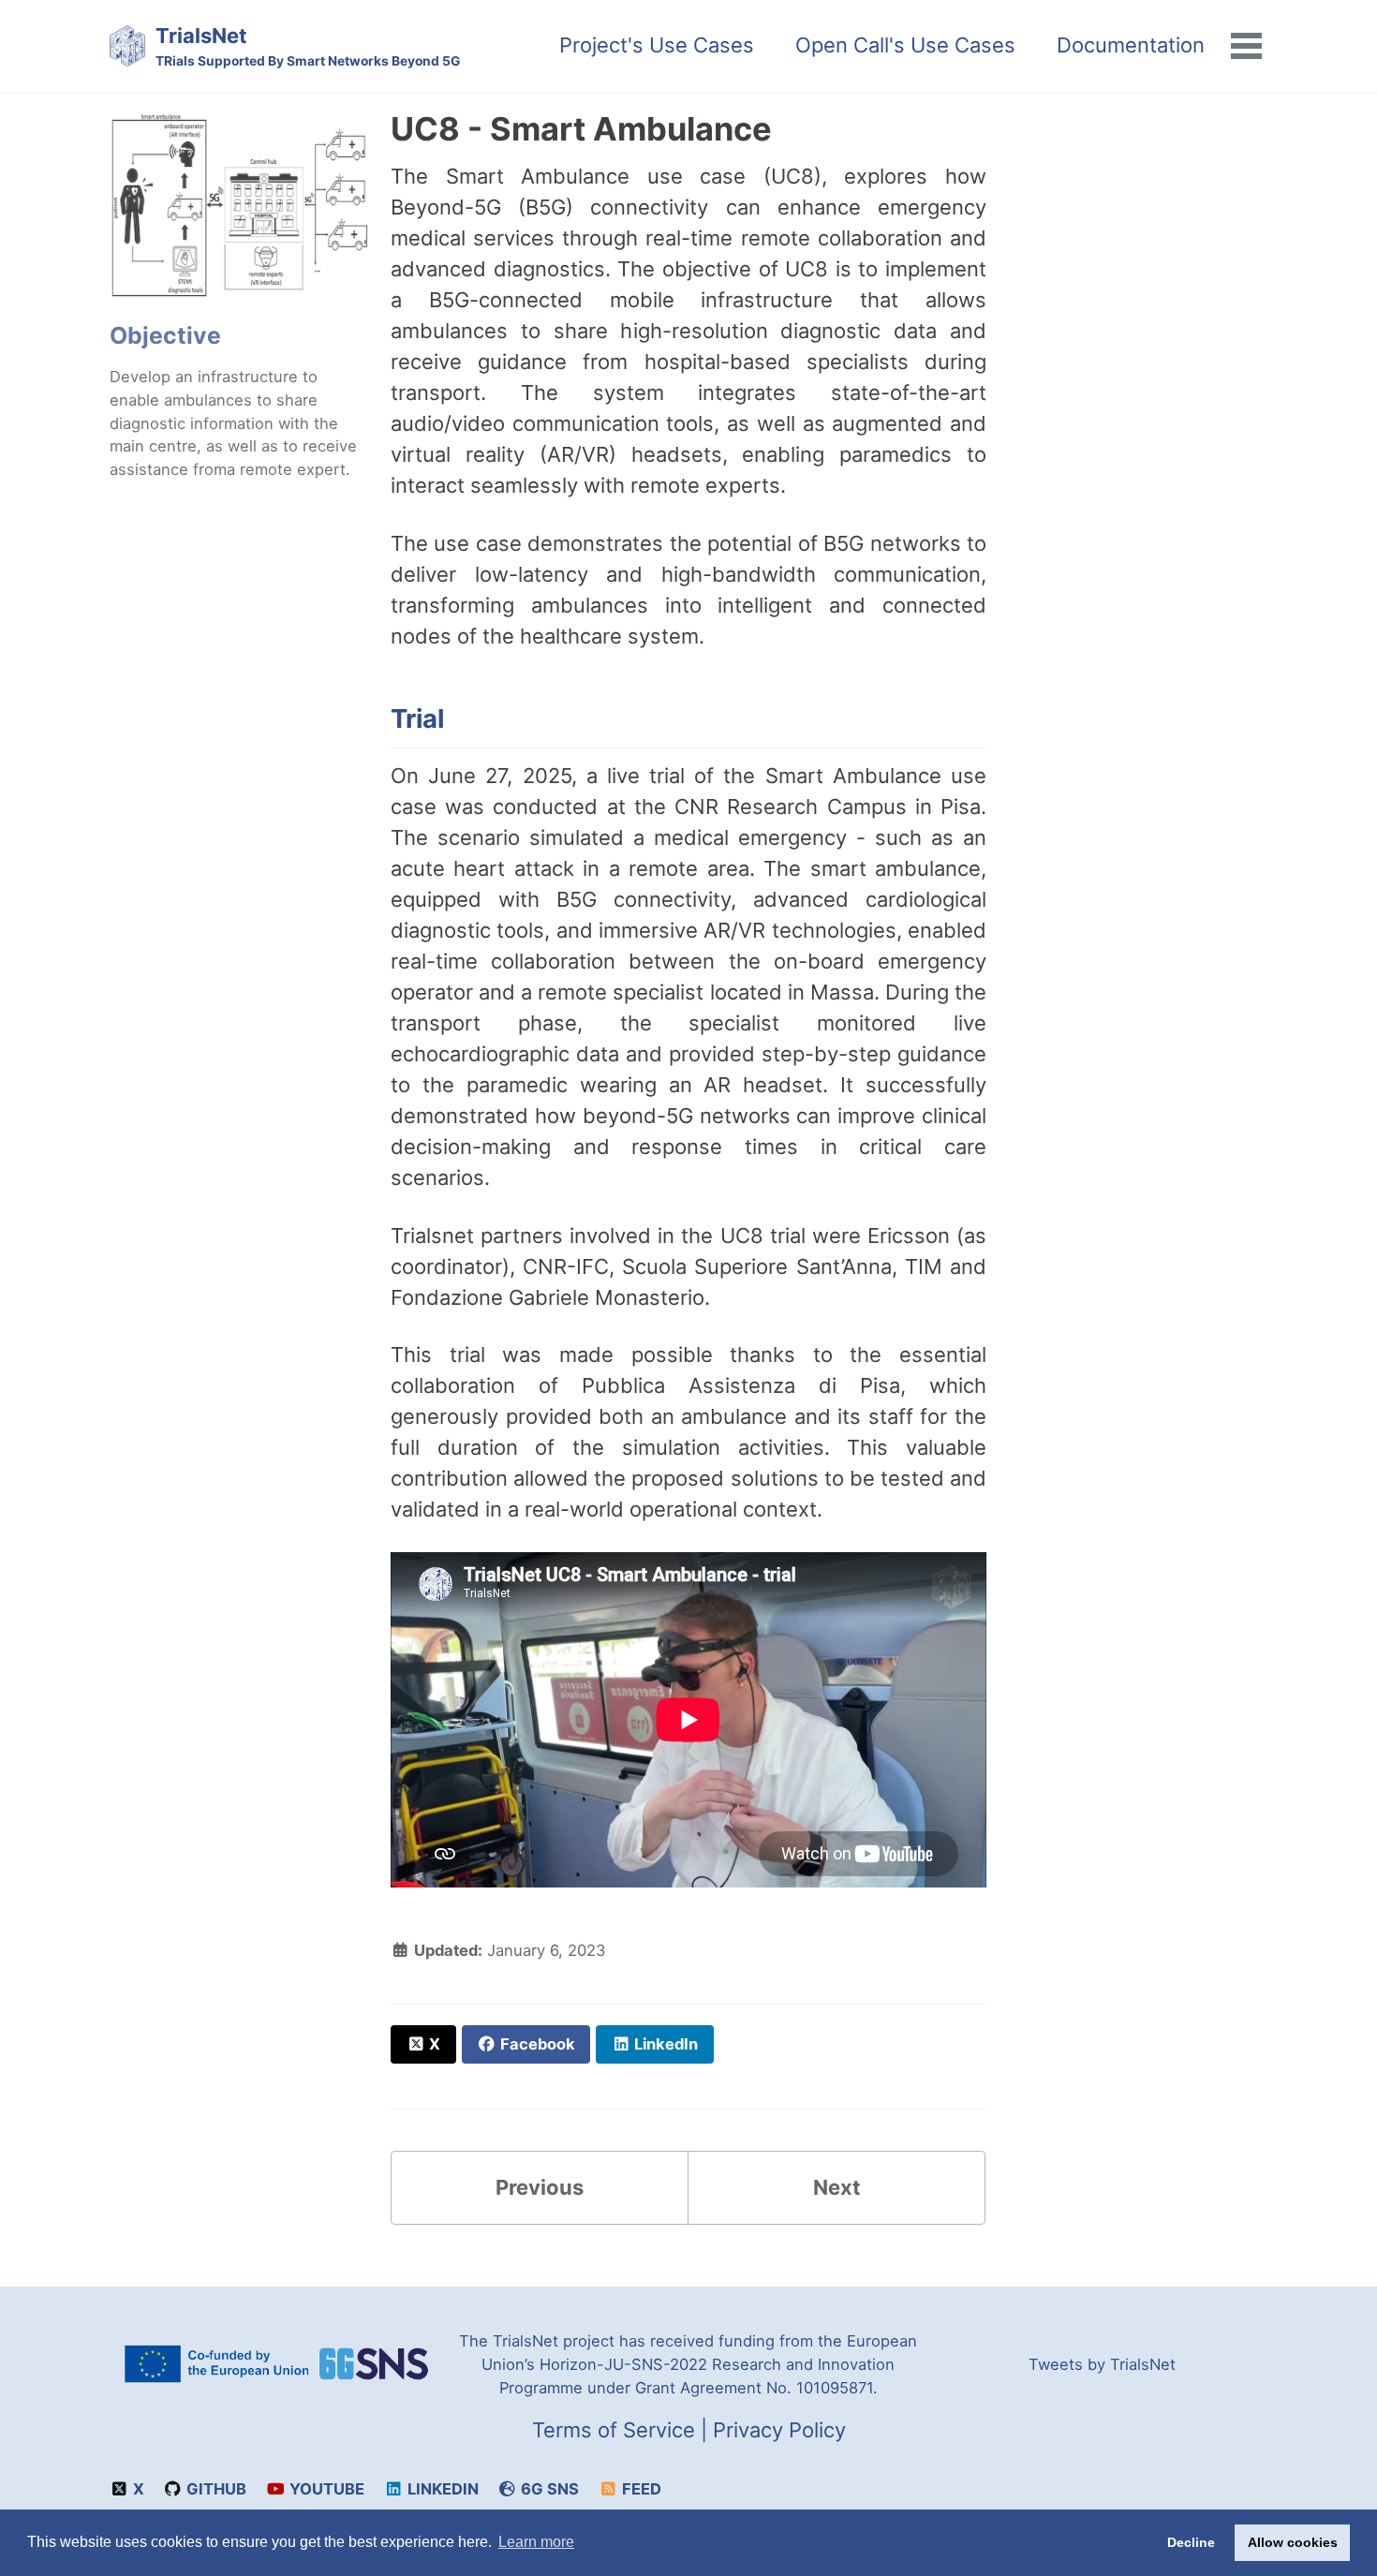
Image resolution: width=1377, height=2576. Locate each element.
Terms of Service (614, 2430)
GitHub (215, 2489)
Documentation (1131, 45)
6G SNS (548, 2489)
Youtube (325, 2489)
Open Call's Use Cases (905, 45)
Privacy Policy (779, 2430)
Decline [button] (1191, 2542)
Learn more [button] (536, 2542)
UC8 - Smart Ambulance (581, 129)
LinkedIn (441, 2489)
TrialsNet (308, 46)
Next (837, 2187)
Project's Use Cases (657, 45)
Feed (640, 2489)
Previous (540, 2187)
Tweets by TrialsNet (1102, 2364)
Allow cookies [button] (1293, 2542)
